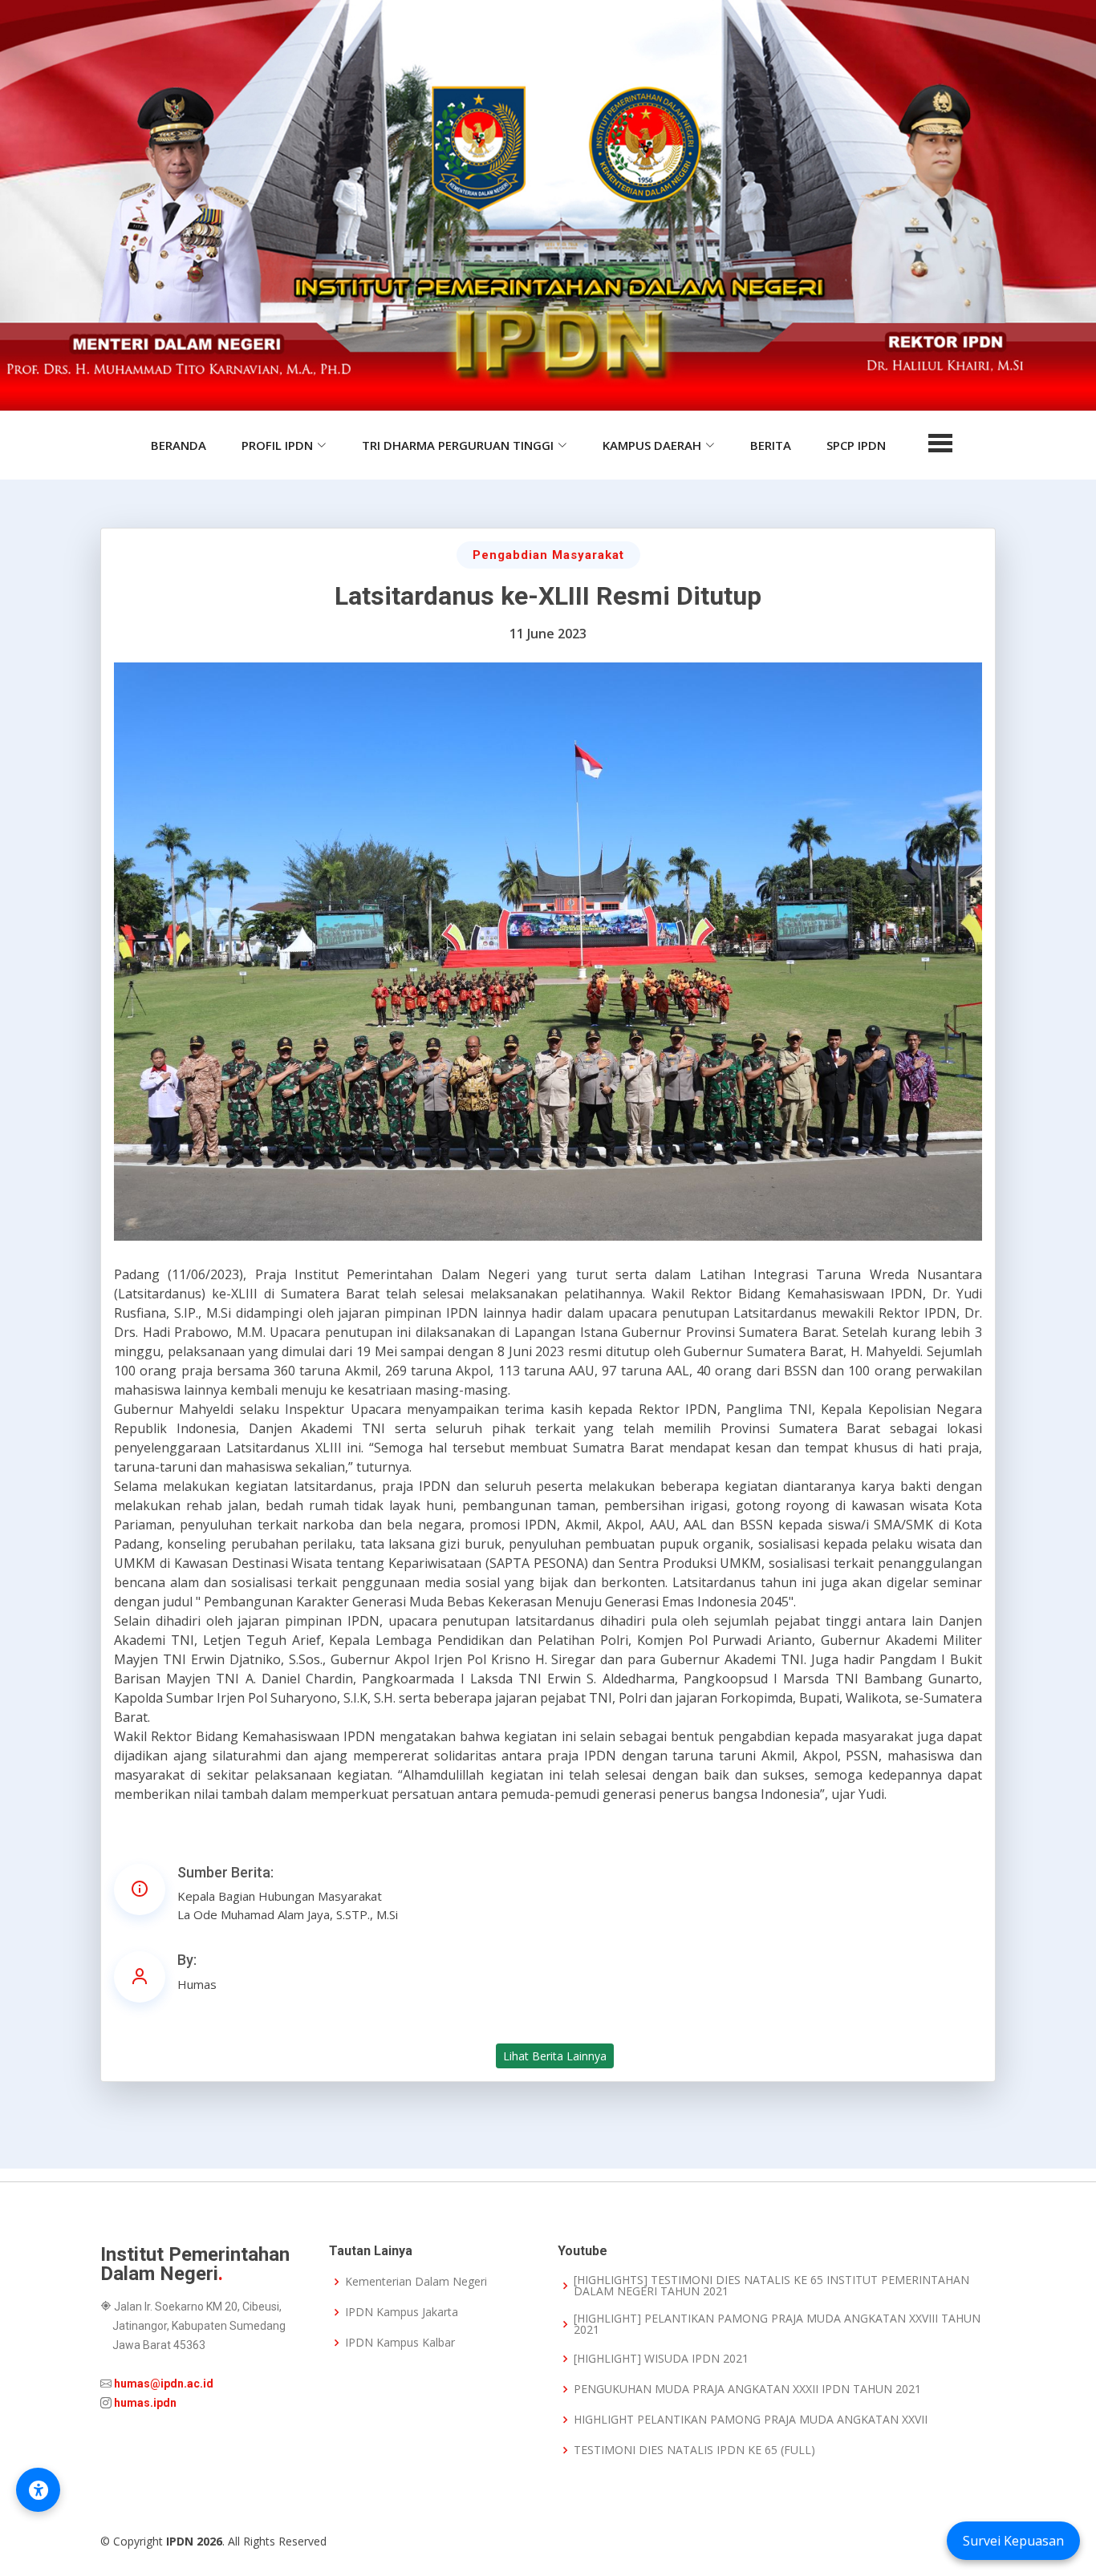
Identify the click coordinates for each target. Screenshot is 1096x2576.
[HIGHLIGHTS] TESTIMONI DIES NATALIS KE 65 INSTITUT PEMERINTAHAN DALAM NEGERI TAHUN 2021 (771, 2286)
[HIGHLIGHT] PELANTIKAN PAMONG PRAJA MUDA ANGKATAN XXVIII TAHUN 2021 (777, 2324)
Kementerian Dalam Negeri (416, 2282)
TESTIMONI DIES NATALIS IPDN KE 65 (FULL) (694, 2450)
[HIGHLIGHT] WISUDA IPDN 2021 (661, 2359)
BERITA (771, 445)
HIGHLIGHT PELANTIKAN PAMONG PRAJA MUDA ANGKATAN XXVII (751, 2420)
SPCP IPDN (856, 445)
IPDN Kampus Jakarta (402, 2312)
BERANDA (179, 445)
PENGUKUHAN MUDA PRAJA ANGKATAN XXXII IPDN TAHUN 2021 (747, 2389)
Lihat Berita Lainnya (555, 2056)
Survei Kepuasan (1013, 2541)
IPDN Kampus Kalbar (400, 2343)
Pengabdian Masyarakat (548, 555)
